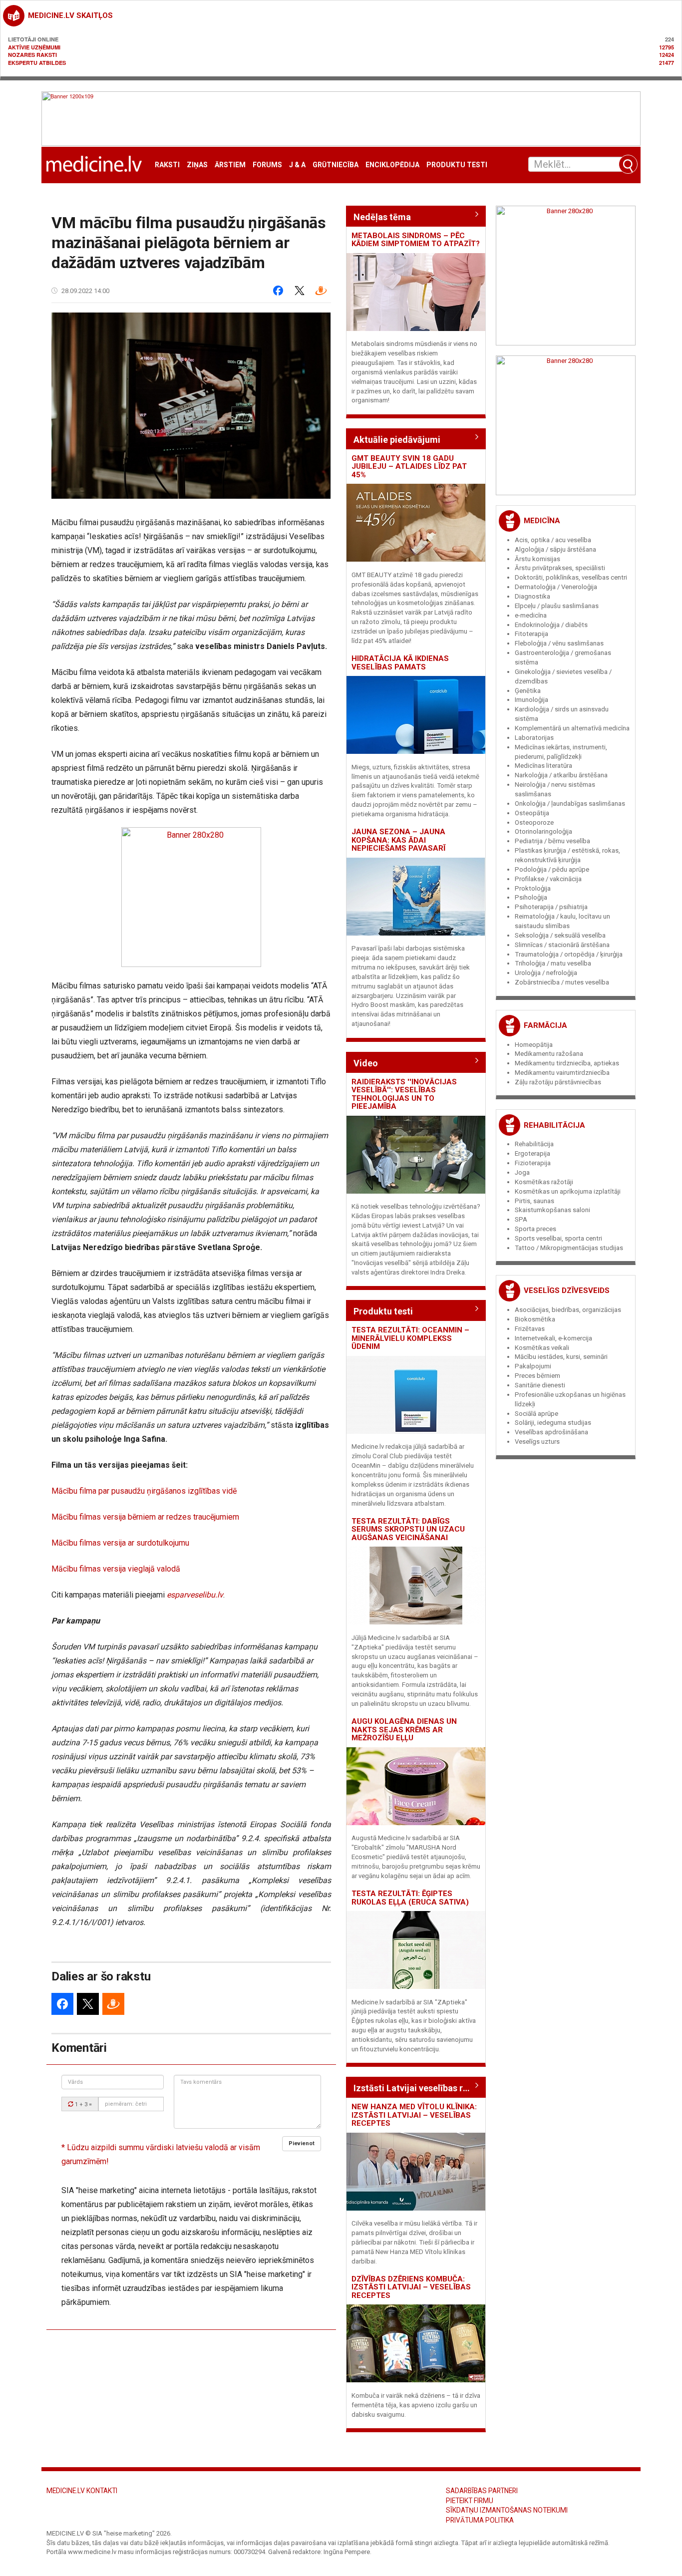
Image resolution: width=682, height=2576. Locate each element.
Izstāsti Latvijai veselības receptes (416, 2088)
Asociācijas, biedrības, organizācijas (568, 1310)
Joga (522, 1172)
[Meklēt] (628, 164)
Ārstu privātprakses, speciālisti (560, 568)
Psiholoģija (531, 897)
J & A (297, 165)
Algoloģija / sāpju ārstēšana (555, 549)
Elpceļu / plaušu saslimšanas (557, 606)
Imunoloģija (531, 700)
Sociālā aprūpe (536, 1414)
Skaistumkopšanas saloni (552, 1210)
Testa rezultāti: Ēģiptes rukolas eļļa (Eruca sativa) (410, 1898)
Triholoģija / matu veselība (553, 963)
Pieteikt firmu (470, 2501)
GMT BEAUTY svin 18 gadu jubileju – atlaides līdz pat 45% (409, 467)
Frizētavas (530, 1329)
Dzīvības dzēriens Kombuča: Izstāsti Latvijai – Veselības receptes (411, 2287)
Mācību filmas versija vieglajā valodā (116, 1569)
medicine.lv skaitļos (70, 15)
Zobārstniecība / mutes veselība (562, 982)
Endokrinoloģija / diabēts (551, 625)
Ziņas (197, 165)
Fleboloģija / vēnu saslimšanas (559, 643)
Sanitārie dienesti (540, 1385)
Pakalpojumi (533, 1366)
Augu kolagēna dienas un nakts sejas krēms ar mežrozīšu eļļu (404, 1730)
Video (366, 1063)
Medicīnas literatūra (543, 766)
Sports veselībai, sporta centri (558, 1238)
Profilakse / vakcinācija (548, 879)
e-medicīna (531, 615)
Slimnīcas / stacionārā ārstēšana (562, 945)
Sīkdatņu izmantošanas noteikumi (507, 2510)
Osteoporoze (534, 822)
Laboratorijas (534, 738)
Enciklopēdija (392, 165)
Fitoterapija (531, 634)
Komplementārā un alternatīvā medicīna (572, 728)
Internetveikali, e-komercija (553, 1338)
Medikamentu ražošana (549, 1054)
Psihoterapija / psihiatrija (551, 907)
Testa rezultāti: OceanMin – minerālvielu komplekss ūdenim (410, 1338)
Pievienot (302, 2143)
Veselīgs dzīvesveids (567, 1290)
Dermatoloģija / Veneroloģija (556, 587)
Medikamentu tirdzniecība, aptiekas (567, 1063)
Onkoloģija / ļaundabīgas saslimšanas (570, 804)
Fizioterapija (533, 1163)
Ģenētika (528, 691)
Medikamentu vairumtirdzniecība (562, 1073)
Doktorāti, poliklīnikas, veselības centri (571, 577)
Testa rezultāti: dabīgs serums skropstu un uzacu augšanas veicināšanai (408, 1529)
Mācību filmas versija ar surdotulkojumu (120, 1543)
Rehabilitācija (554, 1125)
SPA (521, 1219)
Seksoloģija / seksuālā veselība (560, 935)
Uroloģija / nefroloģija (546, 973)
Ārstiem (230, 165)
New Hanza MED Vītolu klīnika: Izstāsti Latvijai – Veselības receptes (414, 2115)
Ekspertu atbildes (37, 63)
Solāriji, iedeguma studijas (553, 1423)
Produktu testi (457, 165)
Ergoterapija (532, 1153)
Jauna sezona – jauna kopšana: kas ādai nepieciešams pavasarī (398, 840)
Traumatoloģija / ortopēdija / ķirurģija (569, 954)
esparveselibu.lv (195, 1595)
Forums (267, 165)
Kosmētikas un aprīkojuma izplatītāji (568, 1191)
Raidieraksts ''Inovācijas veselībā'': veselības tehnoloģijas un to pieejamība (404, 1094)
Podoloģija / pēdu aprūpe (552, 869)
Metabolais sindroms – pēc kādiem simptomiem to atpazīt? (416, 240)
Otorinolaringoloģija (543, 831)
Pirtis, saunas (534, 1201)
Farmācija (545, 1025)
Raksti (167, 165)
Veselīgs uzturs (537, 1442)
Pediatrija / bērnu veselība (552, 841)
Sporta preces (535, 1229)
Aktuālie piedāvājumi (397, 440)
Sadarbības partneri (482, 2491)
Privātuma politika (480, 2520)
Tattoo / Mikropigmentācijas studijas (569, 1248)
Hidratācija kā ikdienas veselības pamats (400, 663)
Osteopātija (532, 813)
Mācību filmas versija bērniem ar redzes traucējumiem (145, 1517)
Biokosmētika (535, 1319)
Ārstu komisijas (537, 559)
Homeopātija (534, 1045)
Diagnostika (532, 596)
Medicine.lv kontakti (82, 2491)
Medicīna (542, 521)
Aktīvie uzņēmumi (34, 47)
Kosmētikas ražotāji (544, 1182)
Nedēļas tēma (382, 217)
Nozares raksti (32, 55)
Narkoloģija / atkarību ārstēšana (561, 775)
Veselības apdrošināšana (551, 1432)
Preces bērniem (537, 1376)
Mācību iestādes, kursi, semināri (561, 1357)
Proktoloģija (533, 888)
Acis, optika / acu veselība (553, 540)
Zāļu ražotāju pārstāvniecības (558, 1082)
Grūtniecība (336, 165)
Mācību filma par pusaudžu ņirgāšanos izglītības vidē (144, 1491)
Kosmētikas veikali (542, 1348)
